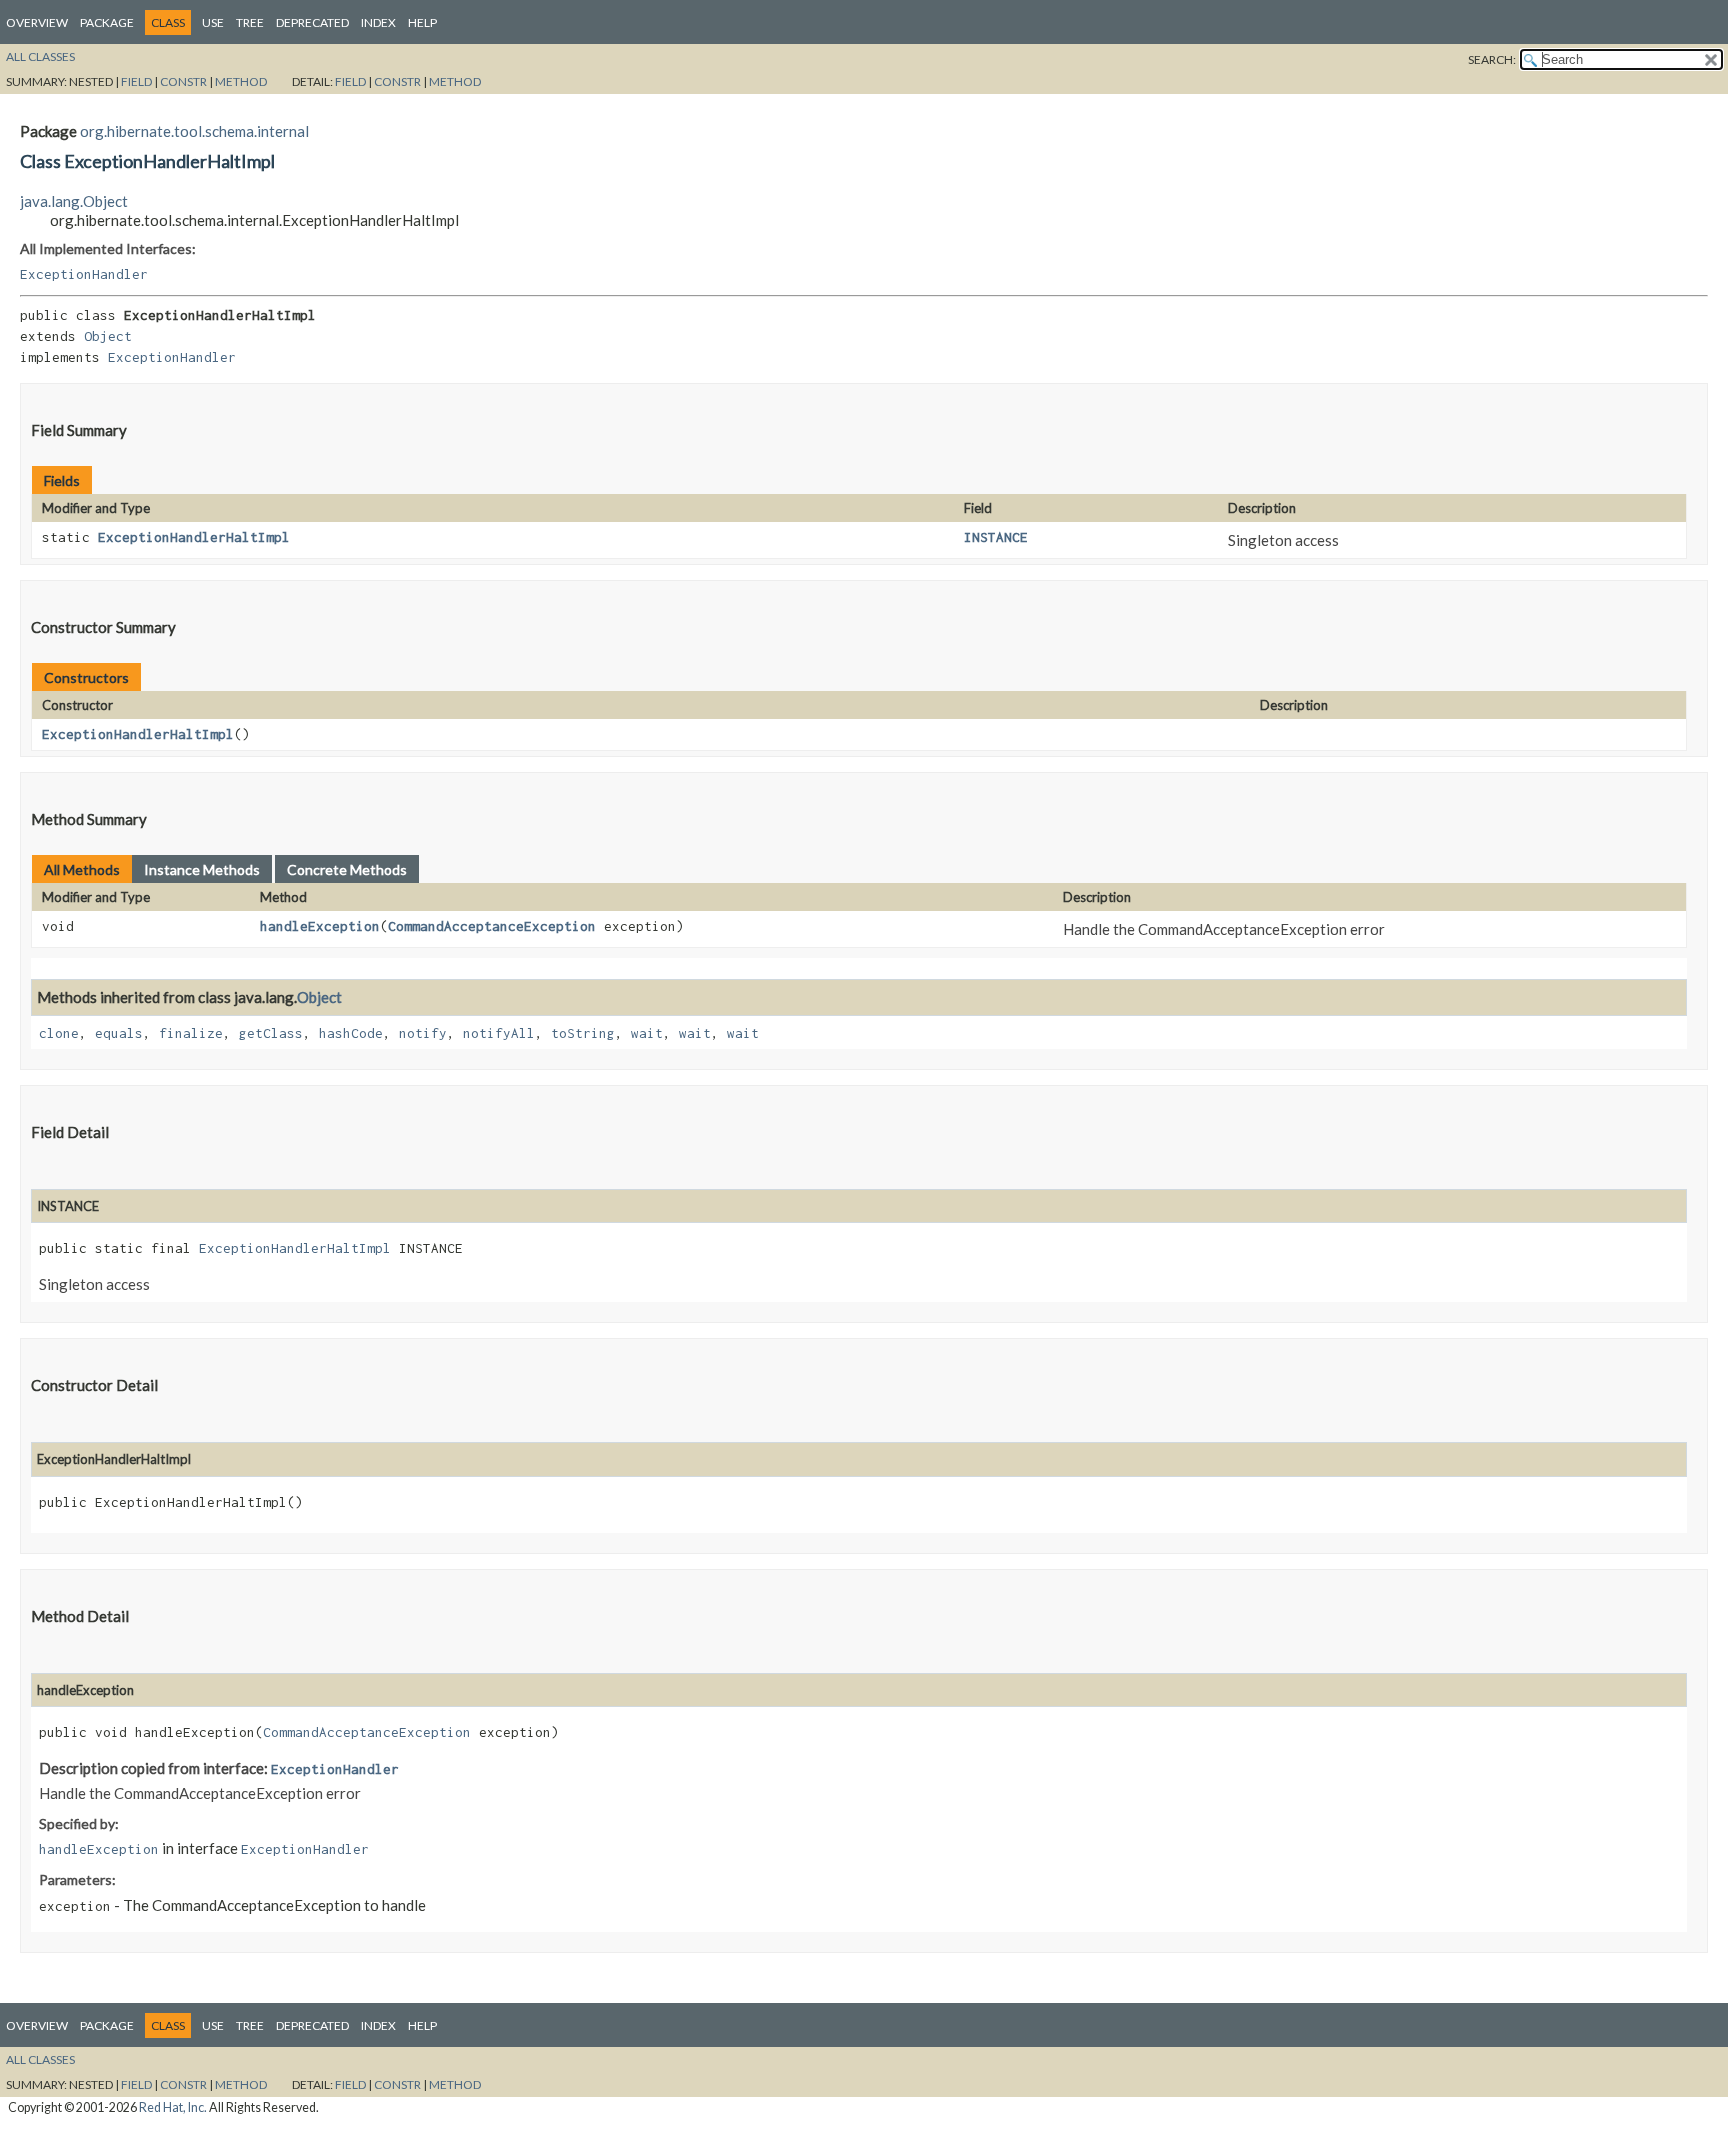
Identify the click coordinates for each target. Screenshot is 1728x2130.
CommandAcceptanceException (492, 926)
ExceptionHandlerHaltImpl (194, 537)
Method (241, 81)
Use (213, 22)
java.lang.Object (74, 201)
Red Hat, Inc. (173, 2107)
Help (422, 22)
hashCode (351, 1033)
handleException (320, 926)
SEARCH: (1492, 59)
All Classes (40, 56)
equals (119, 1033)
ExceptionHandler (84, 274)
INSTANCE (996, 537)
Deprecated (312, 22)
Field (136, 81)
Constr (183, 81)
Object (108, 336)
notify (423, 1033)
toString (583, 1033)
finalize (191, 1033)
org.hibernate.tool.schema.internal (194, 131)
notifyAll (499, 1033)
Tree (250, 22)
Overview (37, 22)
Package (107, 22)
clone (59, 1033)
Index (378, 22)
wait (647, 1033)
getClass (271, 1033)
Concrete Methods (347, 869)
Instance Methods (202, 869)
